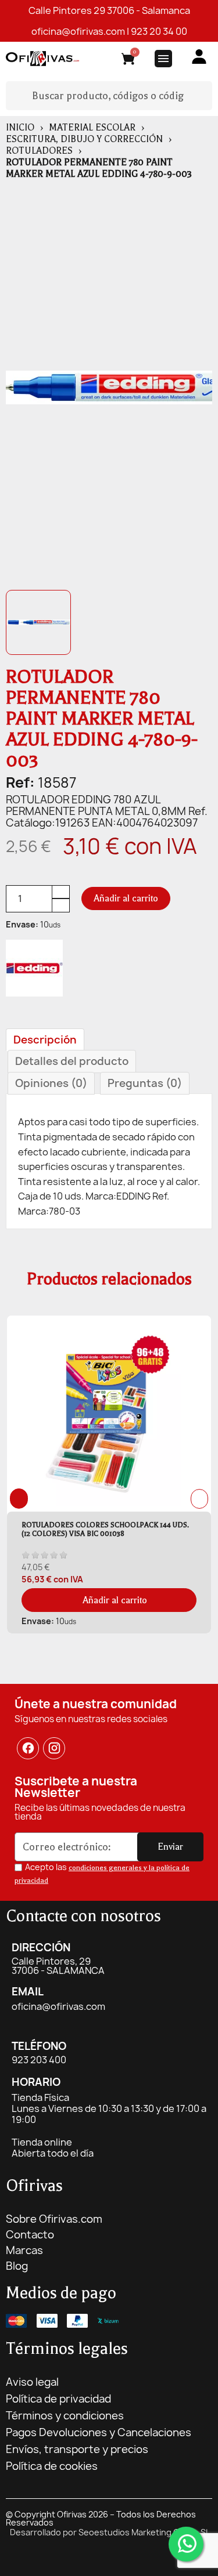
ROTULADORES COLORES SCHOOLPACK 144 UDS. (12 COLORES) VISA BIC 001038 (105, 1529)
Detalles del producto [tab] (72, 1061)
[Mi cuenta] (199, 57)
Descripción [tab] (45, 1040)
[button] (126, 898)
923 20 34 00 (159, 31)
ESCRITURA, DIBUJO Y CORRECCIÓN (84, 139)
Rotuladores (39, 151)
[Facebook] (28, 1748)
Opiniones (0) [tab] (51, 1083)
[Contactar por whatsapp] (186, 2544)
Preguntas (145, 1083)
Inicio (20, 128)
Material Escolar (92, 128)
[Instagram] (55, 1748)
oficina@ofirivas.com (78, 31)
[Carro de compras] (128, 61)
